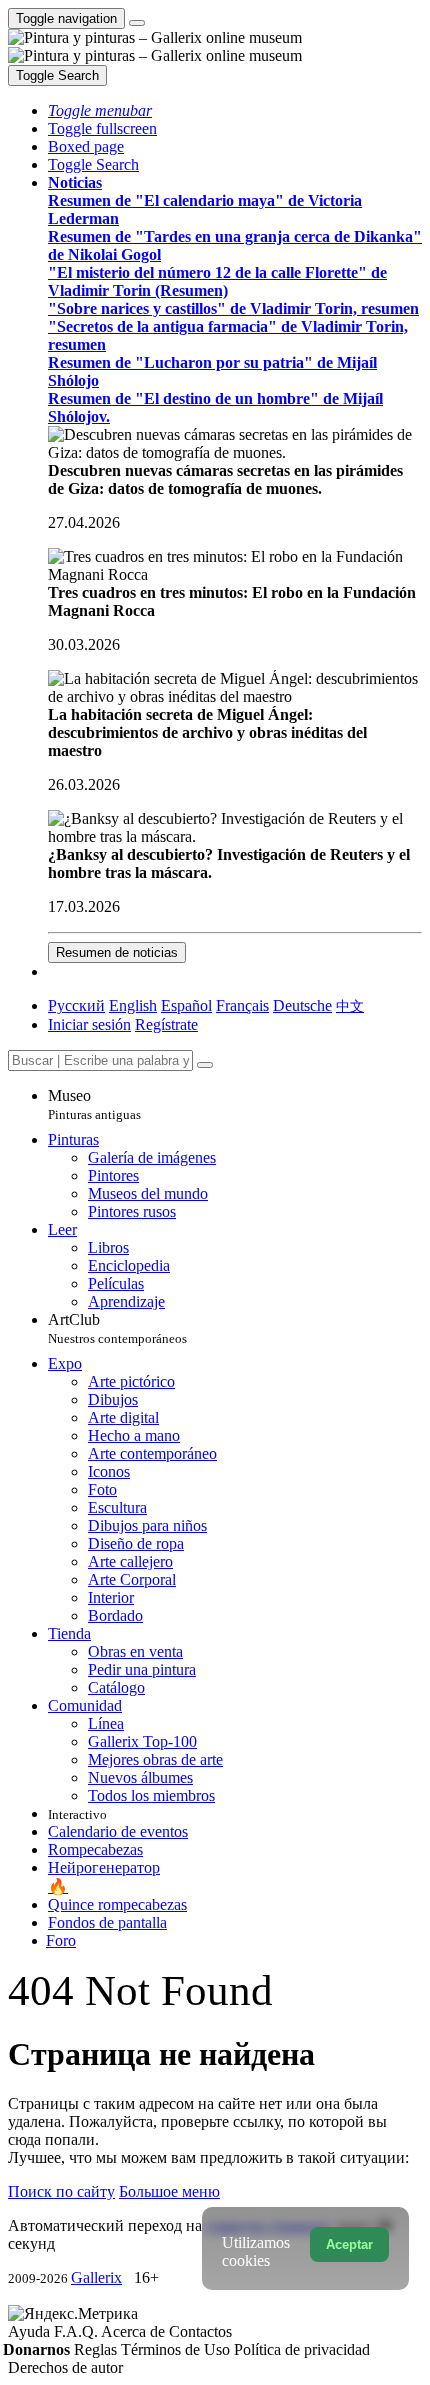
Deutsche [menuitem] (302, 1005)
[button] (100, 110)
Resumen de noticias (117, 952)
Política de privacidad (302, 2349)
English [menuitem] (133, 1005)
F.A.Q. (77, 2331)
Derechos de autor (65, 2367)
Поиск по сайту (61, 2191)
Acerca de (135, 2331)
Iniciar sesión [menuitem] (89, 1024)
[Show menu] (137, 23)
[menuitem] (350, 1005)
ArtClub (117, 1328)
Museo (94, 1104)
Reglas (97, 2349)
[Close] (205, 1065)
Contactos (200, 2331)
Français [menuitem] (242, 1005)
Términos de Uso (177, 2349)
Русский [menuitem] (76, 1005)
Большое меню (169, 2191)
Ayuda (31, 2331)
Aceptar (349, 2244)
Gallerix (96, 2277)
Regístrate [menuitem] (166, 1024)
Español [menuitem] (186, 1005)
